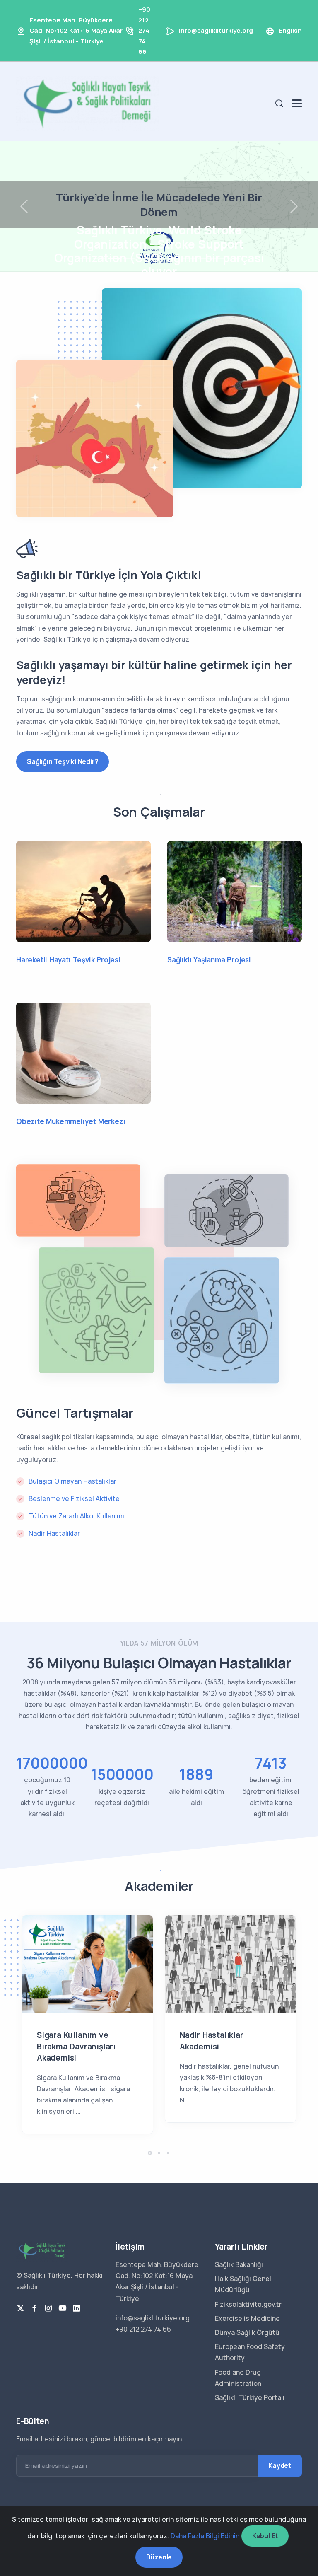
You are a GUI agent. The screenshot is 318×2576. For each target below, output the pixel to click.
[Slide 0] (84, 259)
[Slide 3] (129, 259)
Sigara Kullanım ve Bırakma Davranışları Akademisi (76, 2046)
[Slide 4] (144, 259)
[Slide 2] (114, 259)
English (290, 30)
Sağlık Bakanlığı (239, 2264)
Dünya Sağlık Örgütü (247, 2332)
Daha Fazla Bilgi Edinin (205, 2536)
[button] (150, 2153)
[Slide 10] (234, 259)
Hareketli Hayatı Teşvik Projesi (68, 960)
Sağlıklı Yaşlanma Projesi (209, 960)
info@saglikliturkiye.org (216, 30)
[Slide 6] (174, 259)
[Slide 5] (159, 259)
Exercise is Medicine (247, 2318)
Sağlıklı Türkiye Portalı (250, 2397)
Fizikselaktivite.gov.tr (248, 2304)
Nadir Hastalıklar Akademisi (212, 2041)
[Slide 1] (99, 259)
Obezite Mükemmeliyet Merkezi (71, 1121)
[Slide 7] (189, 259)
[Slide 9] (219, 259)
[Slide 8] (204, 259)
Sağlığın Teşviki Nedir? (63, 761)
